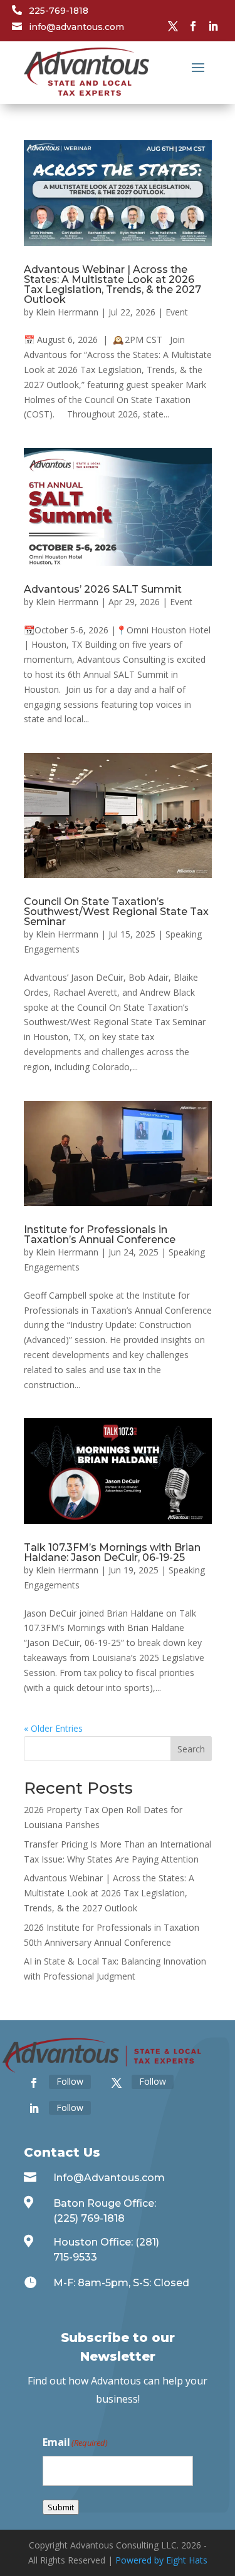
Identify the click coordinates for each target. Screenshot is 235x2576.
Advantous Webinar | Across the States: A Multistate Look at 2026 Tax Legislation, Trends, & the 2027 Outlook (112, 284)
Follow (70, 2081)
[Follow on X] (173, 26)
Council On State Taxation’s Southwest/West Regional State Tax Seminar (116, 912)
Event (177, 312)
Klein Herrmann (67, 312)
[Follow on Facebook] (193, 26)
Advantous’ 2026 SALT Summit (103, 589)
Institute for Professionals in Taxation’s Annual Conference (100, 1234)
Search (191, 1749)
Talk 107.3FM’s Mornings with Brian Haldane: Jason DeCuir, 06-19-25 (112, 1552)
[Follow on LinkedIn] (213, 26)
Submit (61, 2507)
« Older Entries (53, 1728)
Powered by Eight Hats (161, 2560)
